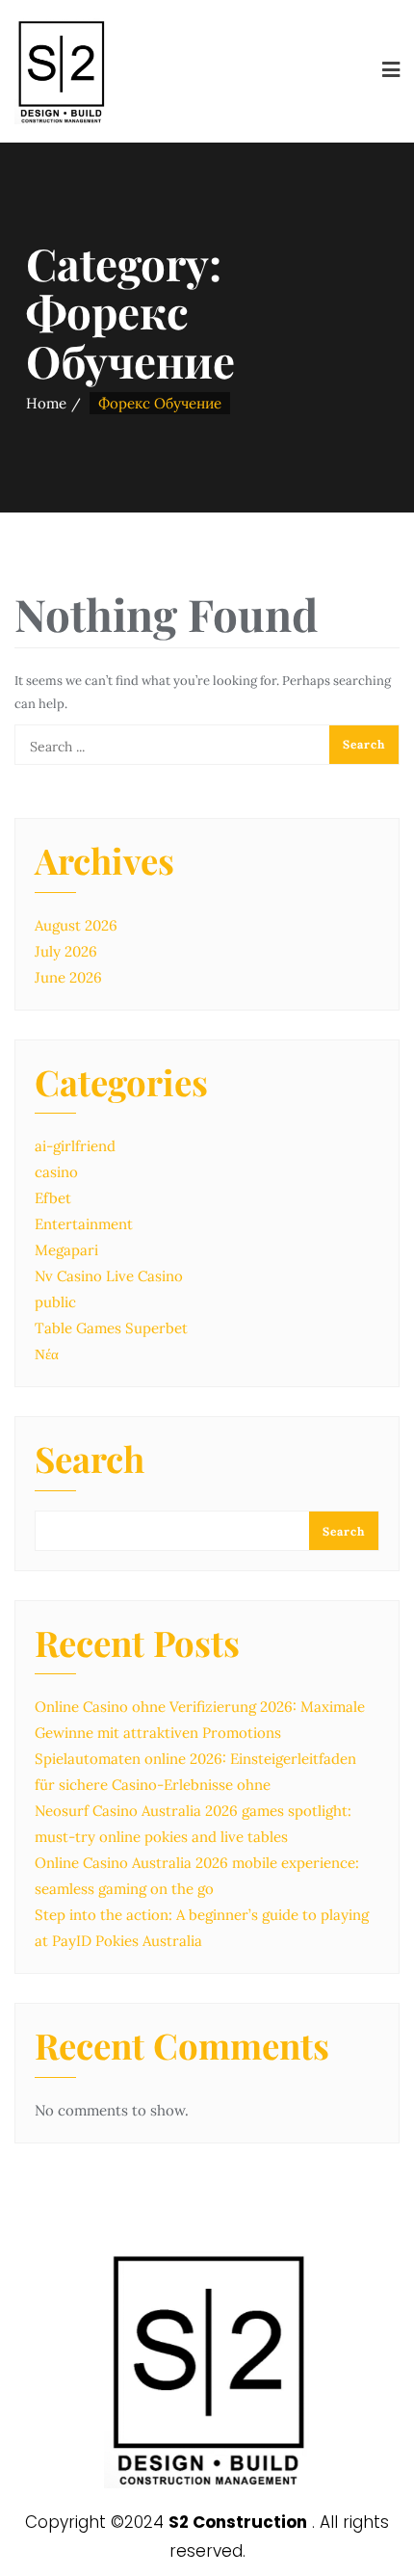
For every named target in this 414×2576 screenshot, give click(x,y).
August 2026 (76, 925)
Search (90, 1461)
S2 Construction (238, 2522)
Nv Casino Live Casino (109, 1276)
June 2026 (68, 977)
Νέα (47, 1354)
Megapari (66, 1250)
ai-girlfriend (75, 1146)
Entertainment (84, 1224)
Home (46, 403)
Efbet (53, 1198)
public (55, 1302)
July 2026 (66, 951)
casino (56, 1172)
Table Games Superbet (111, 1328)
